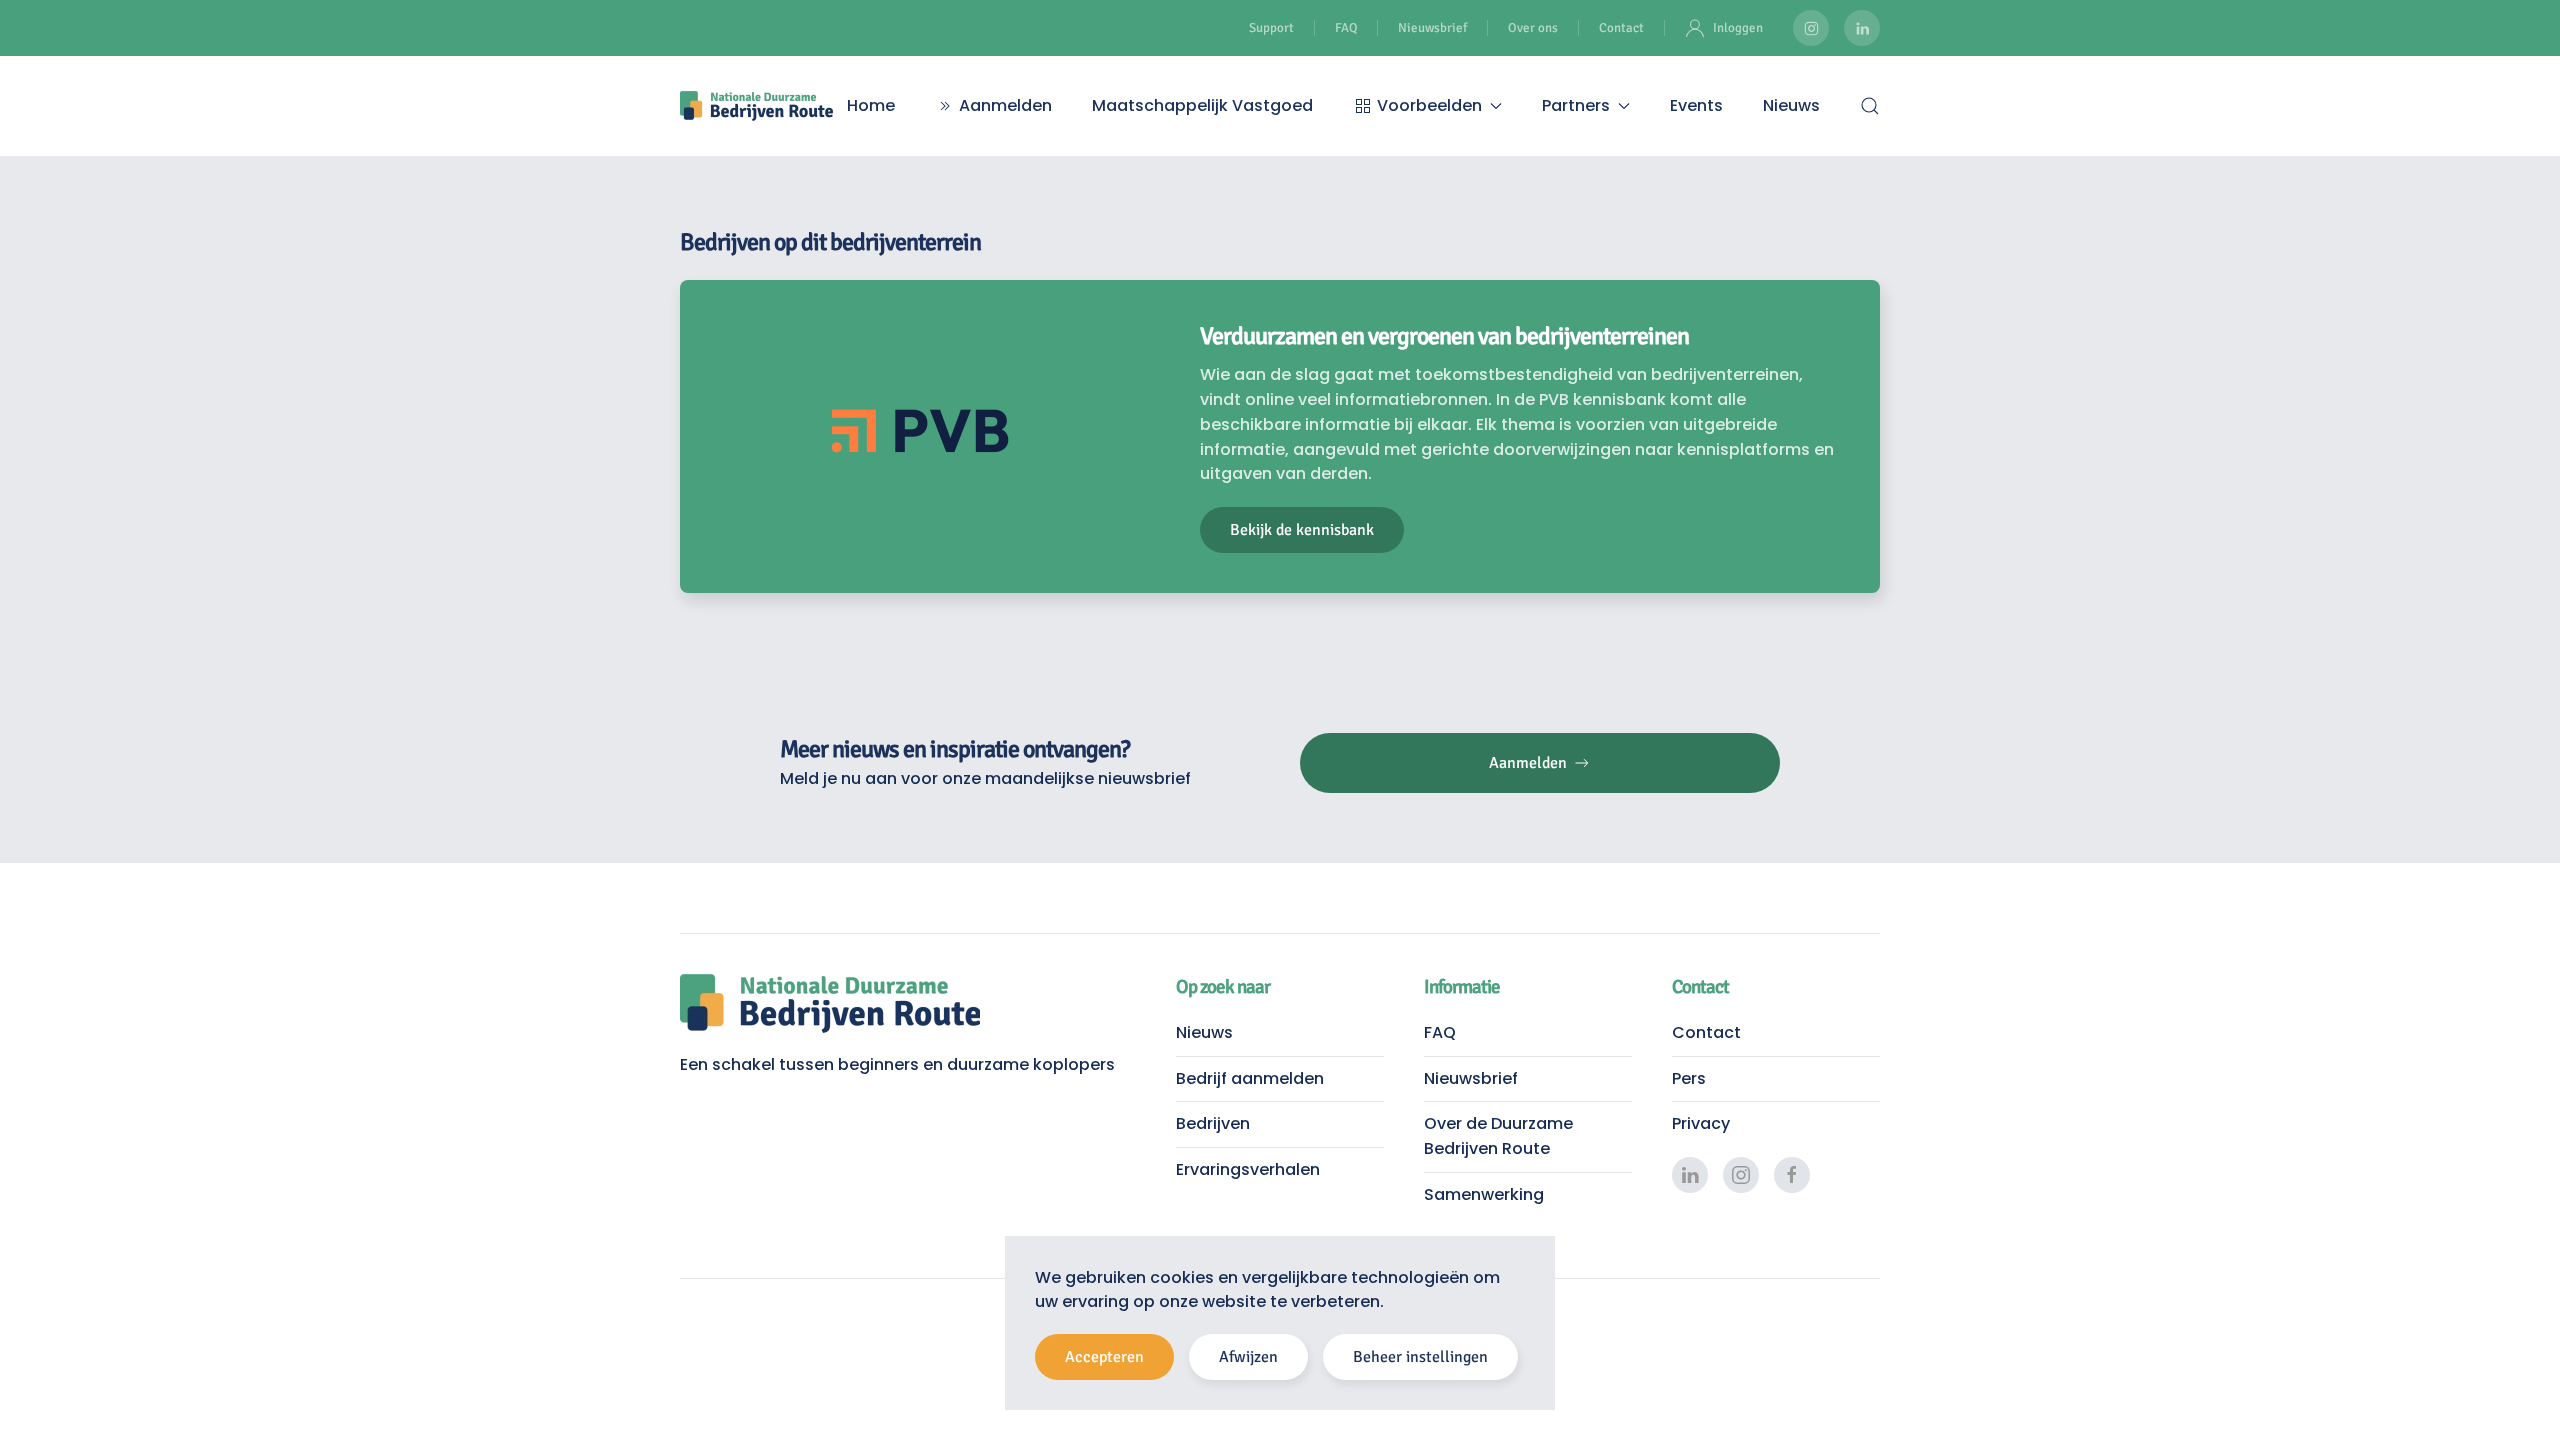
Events (1696, 105)
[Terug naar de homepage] (756, 106)
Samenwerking (1484, 1194)
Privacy (1701, 1123)
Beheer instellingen (1420, 1357)
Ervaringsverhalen (1248, 1169)
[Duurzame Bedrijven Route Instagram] (1811, 28)
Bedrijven (1213, 1123)
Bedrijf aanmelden (1250, 1078)
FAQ (1346, 28)
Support (1271, 28)
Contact (1621, 28)
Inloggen (1738, 28)
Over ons (1533, 28)
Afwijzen (1248, 1357)
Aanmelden (1005, 105)
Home (871, 105)
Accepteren (1104, 1357)
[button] (1870, 106)
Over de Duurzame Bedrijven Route (1498, 1136)
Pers (1689, 1078)
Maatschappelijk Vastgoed (1202, 105)
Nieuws (1791, 105)
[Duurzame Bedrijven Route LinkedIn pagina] (1862, 28)
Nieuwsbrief (1432, 28)
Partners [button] (1576, 105)
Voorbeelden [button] (1429, 105)
